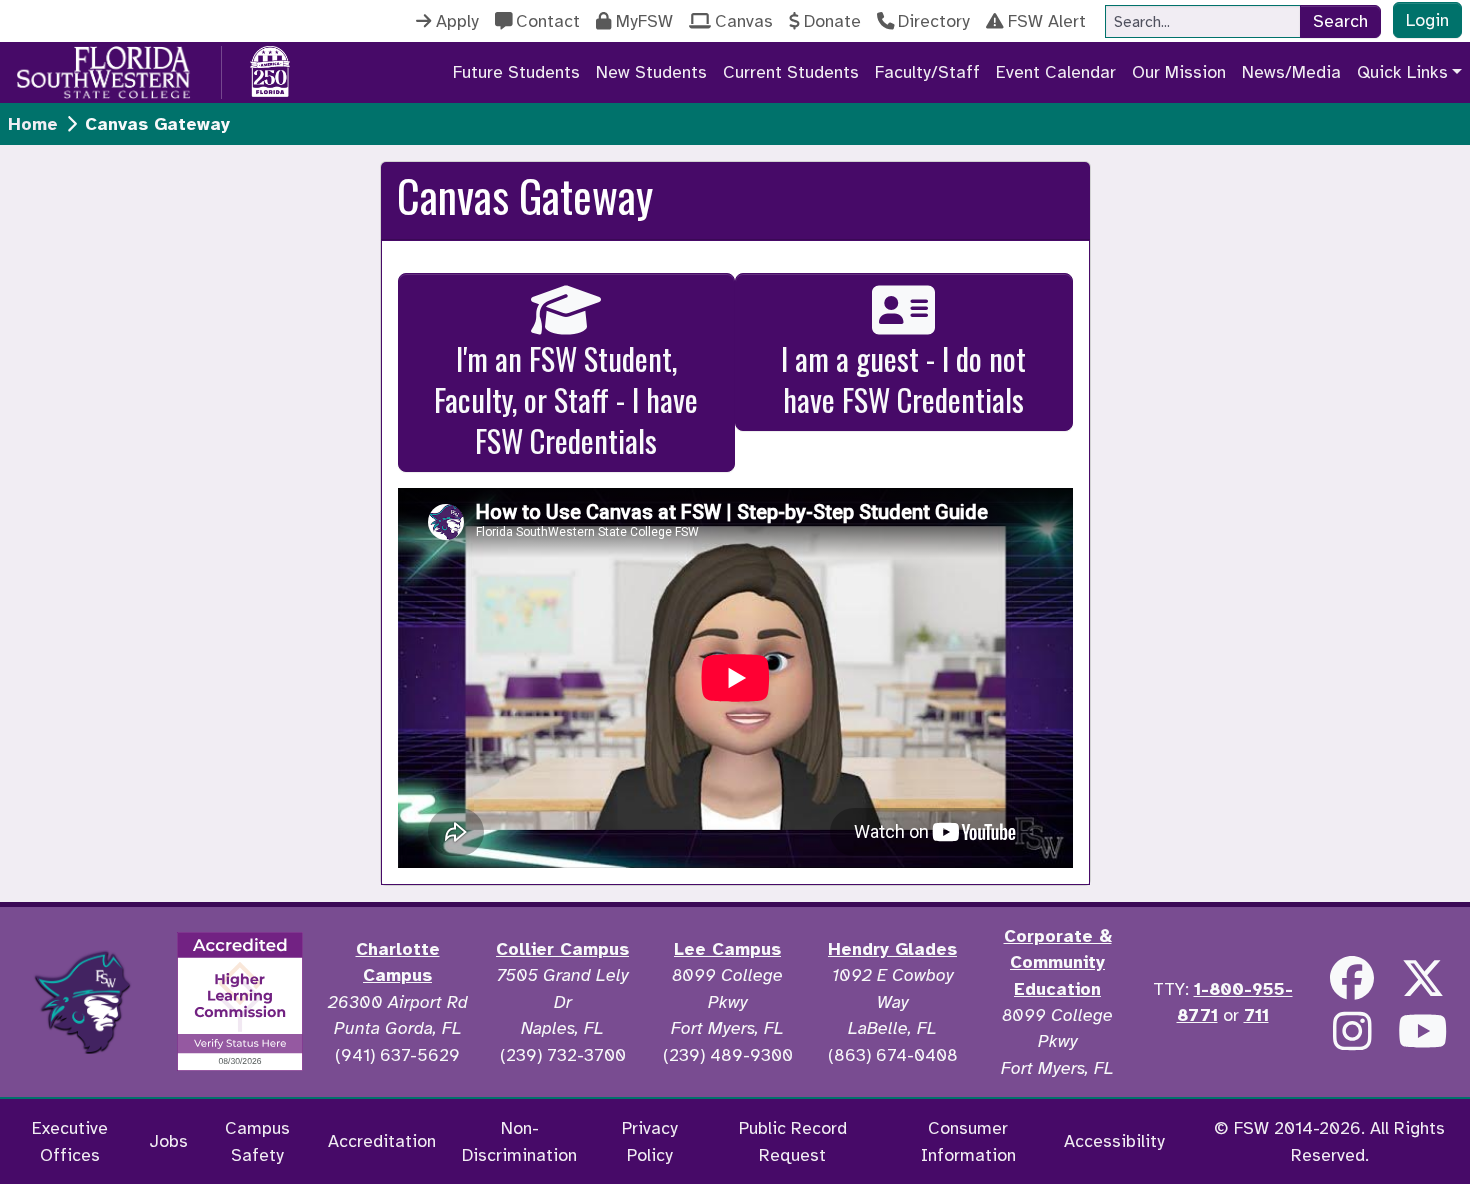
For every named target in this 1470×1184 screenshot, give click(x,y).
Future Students (516, 72)
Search (1340, 21)
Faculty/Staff (927, 72)
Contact (548, 21)
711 (1256, 1015)
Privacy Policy (650, 1141)
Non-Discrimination (519, 1141)
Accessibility (1114, 1141)
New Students (651, 72)
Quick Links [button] (1402, 72)
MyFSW (644, 21)
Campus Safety (257, 1141)
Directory (934, 21)
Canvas (744, 21)
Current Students (791, 72)
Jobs (168, 1141)
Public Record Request (793, 1141)
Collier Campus (562, 949)
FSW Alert (1047, 21)
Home (33, 124)
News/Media (1291, 72)
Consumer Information (968, 1141)
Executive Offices (70, 1141)
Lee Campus (727, 949)
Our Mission (1179, 72)
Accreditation (382, 1141)
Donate (832, 21)
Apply (457, 21)
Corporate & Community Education (1058, 962)
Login (1427, 20)
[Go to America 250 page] (270, 69)
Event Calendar (1056, 72)
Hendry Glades (892, 949)
